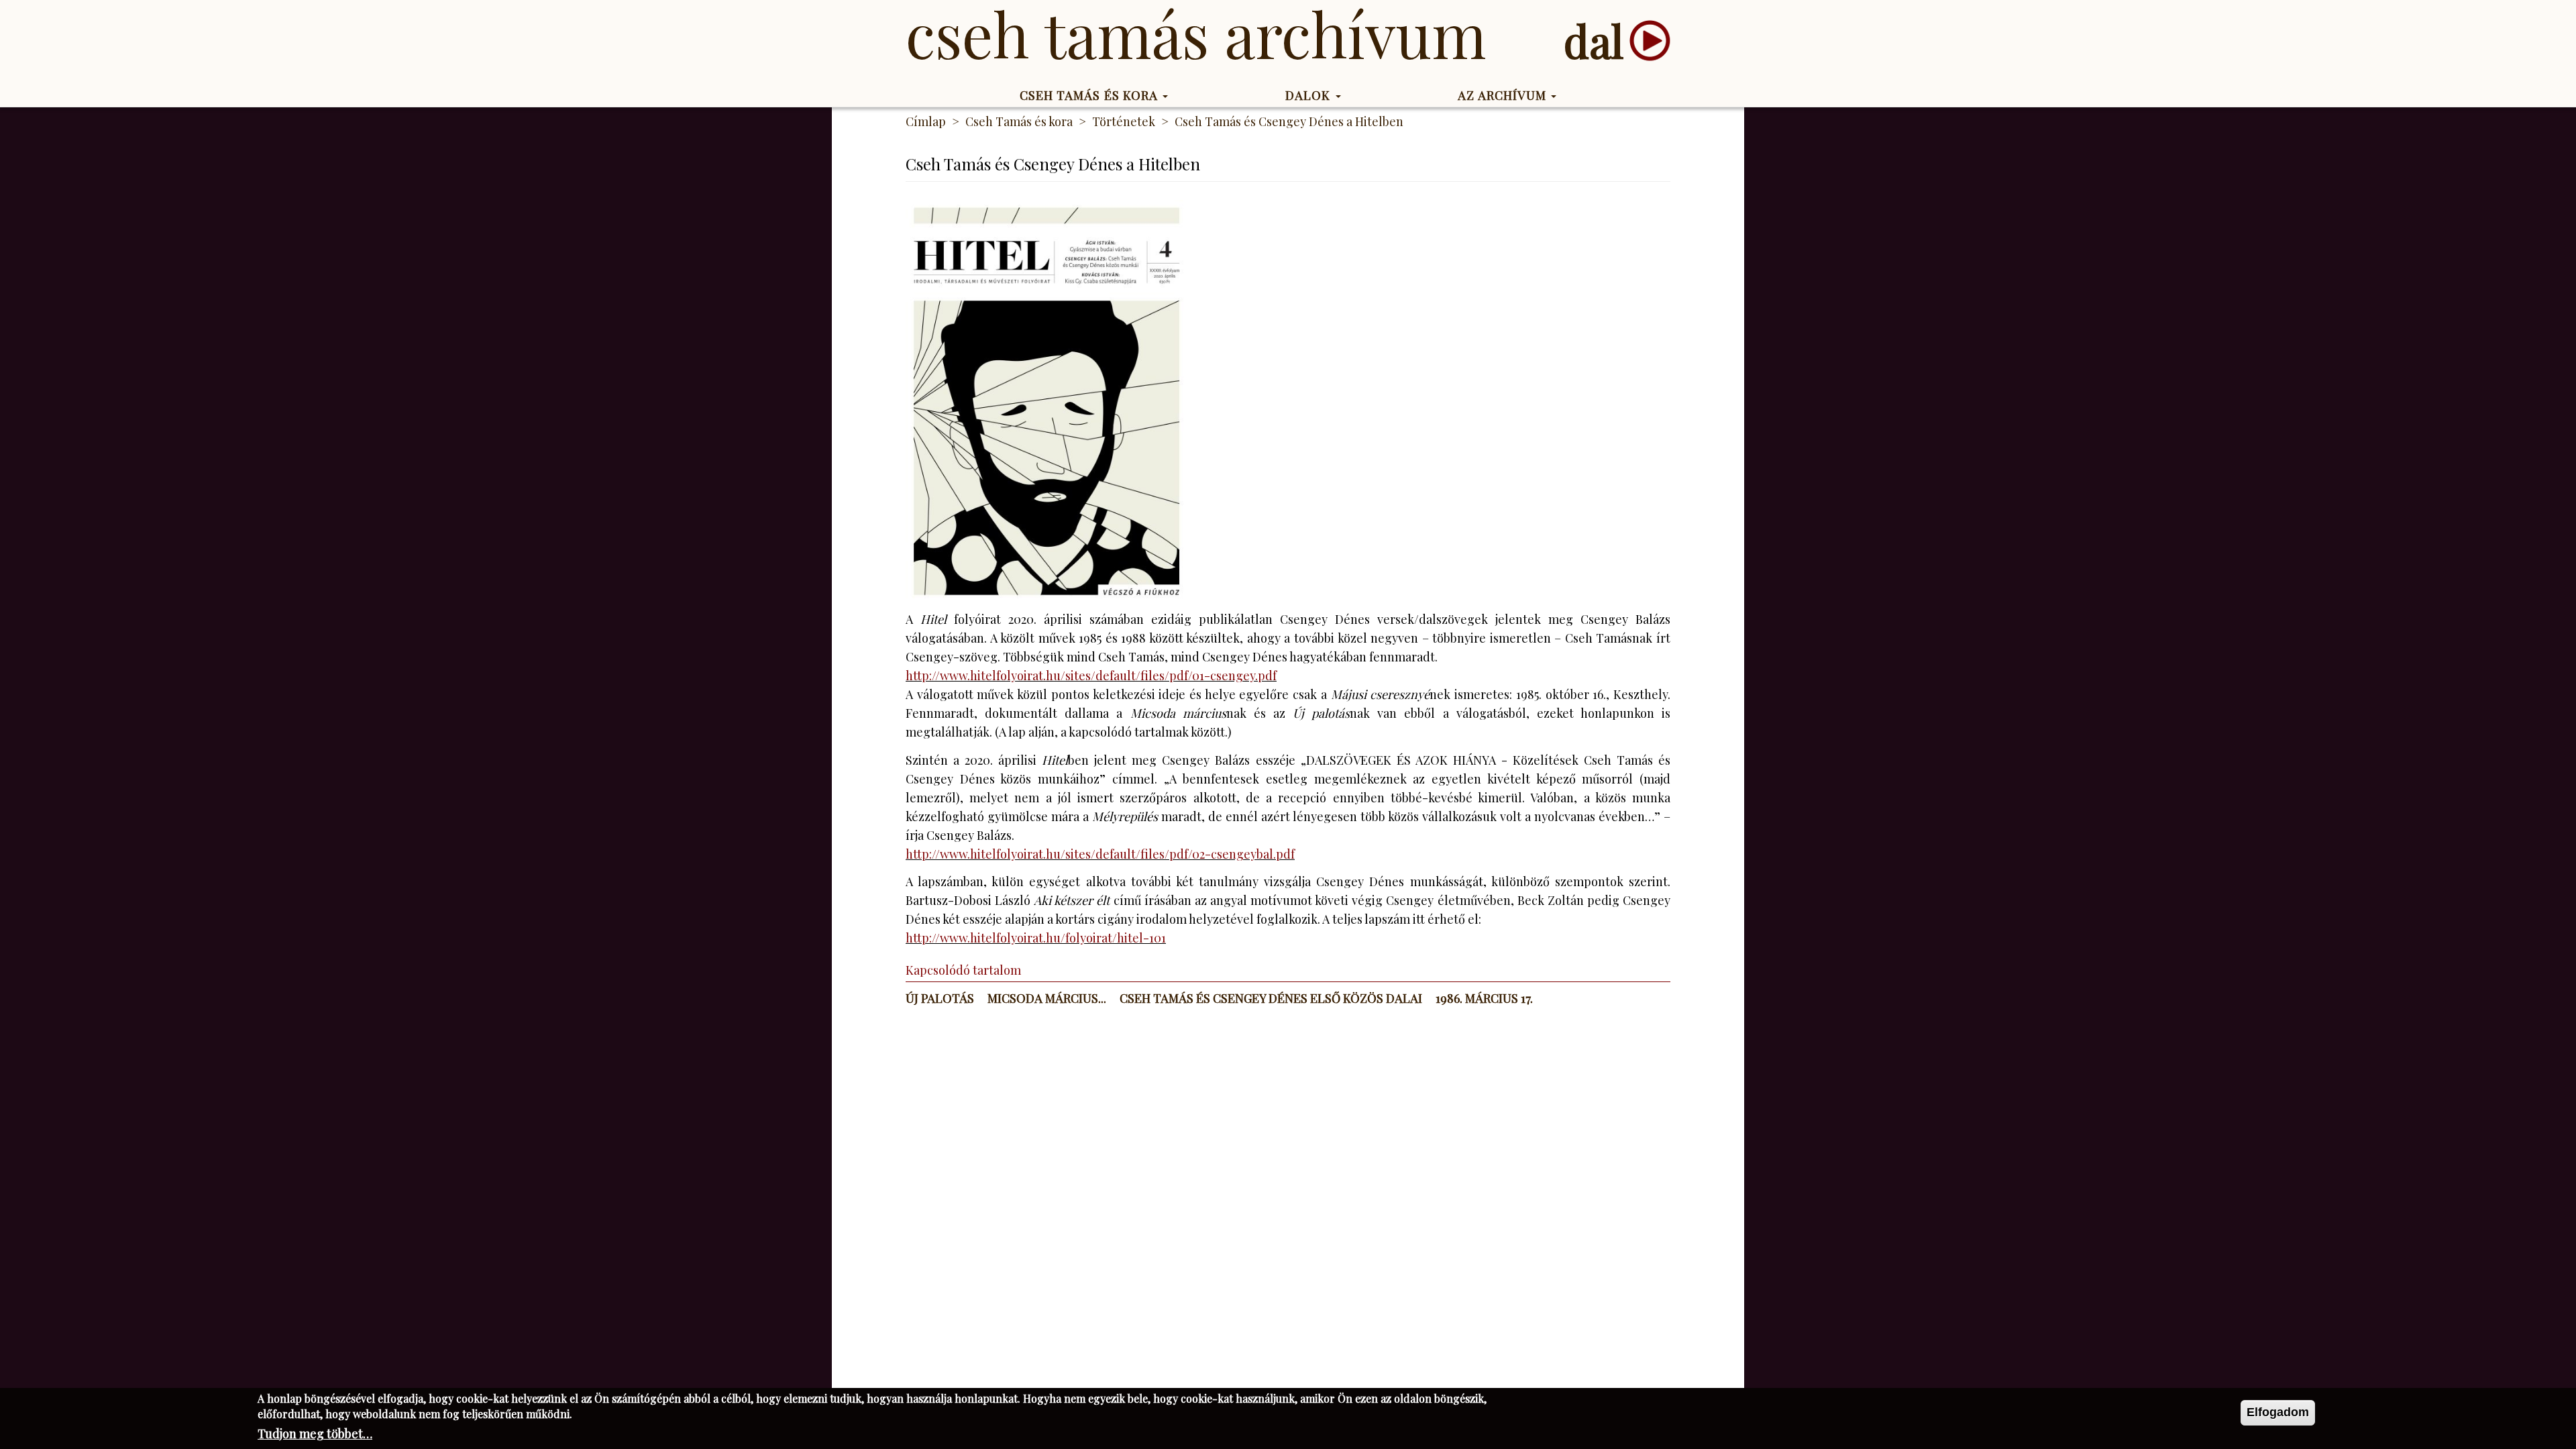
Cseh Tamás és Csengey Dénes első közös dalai (1271, 998)
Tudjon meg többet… (315, 1434)
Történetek (1124, 121)
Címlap (926, 121)
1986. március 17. (1484, 998)
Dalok (1310, 95)
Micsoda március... (1047, 998)
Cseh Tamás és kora (1091, 95)
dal (1594, 41)
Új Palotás (940, 998)
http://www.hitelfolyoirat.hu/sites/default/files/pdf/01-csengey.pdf (1091, 676)
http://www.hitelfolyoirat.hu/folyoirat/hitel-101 (1036, 938)
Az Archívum (1504, 95)
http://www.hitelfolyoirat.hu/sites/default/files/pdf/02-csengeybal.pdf (1100, 854)
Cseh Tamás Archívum (1196, 34)
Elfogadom (2278, 1412)
